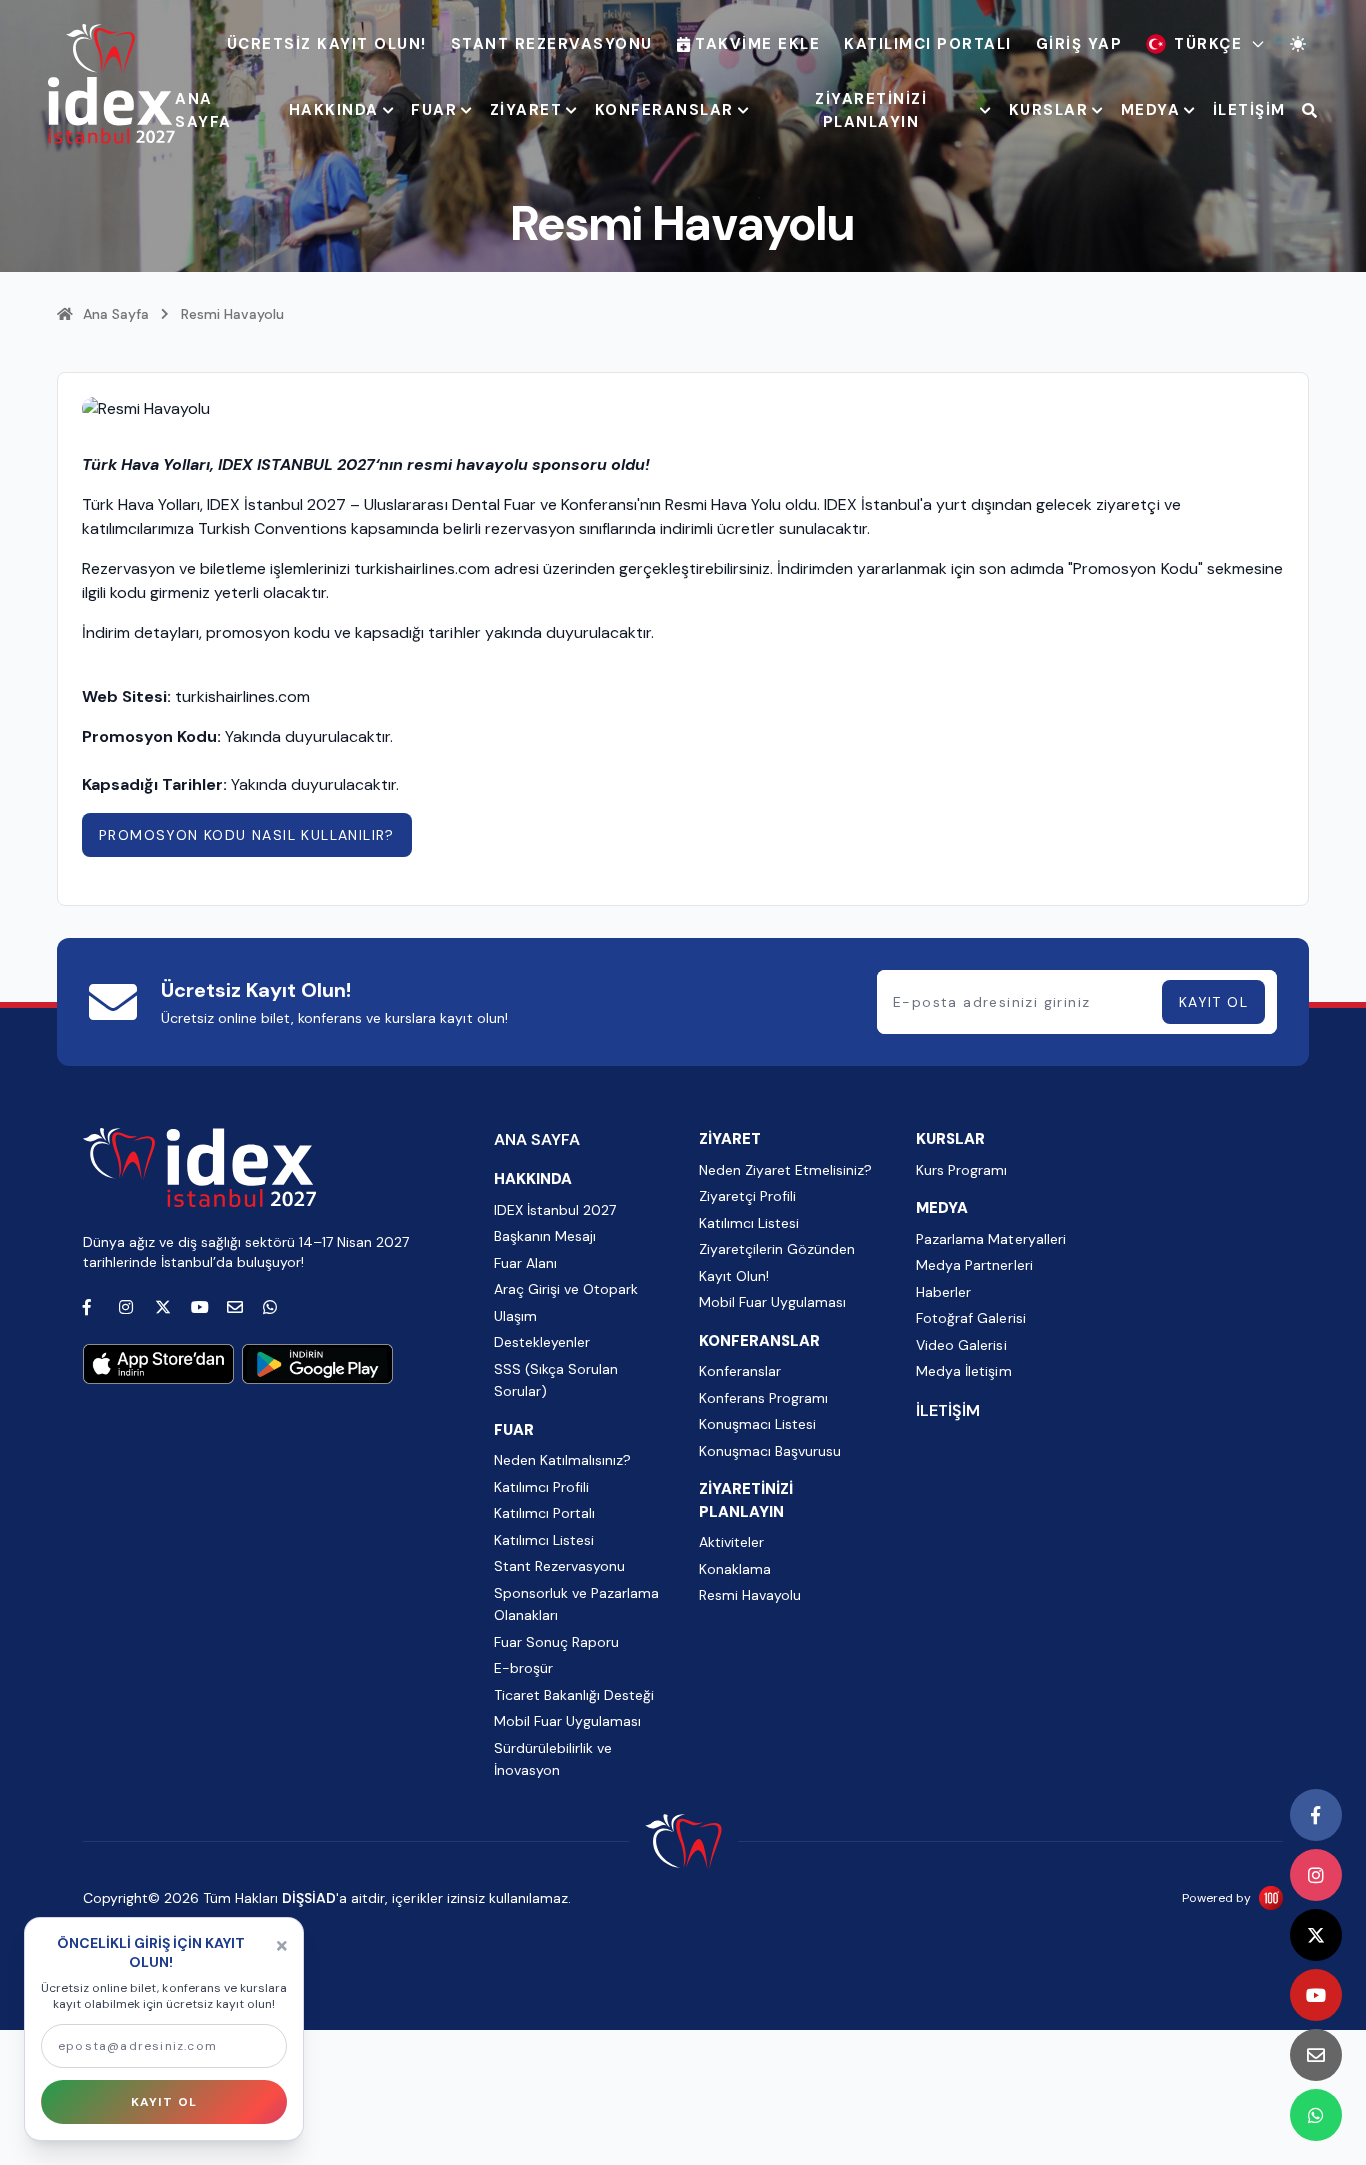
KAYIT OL (1213, 1002)
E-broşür (523, 1668)
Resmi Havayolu (750, 1595)
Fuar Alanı (525, 1263)
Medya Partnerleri (974, 1265)
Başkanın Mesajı (545, 1236)
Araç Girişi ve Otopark (566, 1289)
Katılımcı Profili (541, 1487)
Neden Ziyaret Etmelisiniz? (785, 1170)
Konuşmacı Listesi (757, 1424)
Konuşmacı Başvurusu (770, 1451)
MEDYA (1151, 110)
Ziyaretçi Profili (747, 1196)
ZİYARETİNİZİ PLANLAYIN (871, 110)
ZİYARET (526, 110)
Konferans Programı (763, 1398)
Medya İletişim (963, 1371)
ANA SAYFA (203, 110)
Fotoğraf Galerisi (970, 1318)
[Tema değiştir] (1298, 44)
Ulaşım (515, 1316)
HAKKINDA (334, 110)
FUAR (434, 110)
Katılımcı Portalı (928, 44)
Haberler (943, 1292)
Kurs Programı (961, 1170)
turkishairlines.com (242, 696)
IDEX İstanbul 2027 (555, 1210)
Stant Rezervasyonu (552, 44)
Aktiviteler (731, 1542)
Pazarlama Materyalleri (990, 1239)
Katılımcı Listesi (544, 1540)
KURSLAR (1049, 110)
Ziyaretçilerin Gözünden (777, 1249)
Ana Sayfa (116, 314)
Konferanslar (740, 1371)
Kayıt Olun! (734, 1276)
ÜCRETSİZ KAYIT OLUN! (327, 44)
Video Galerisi (961, 1345)
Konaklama (735, 1569)
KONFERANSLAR (664, 110)
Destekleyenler (542, 1342)
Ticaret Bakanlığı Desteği (574, 1695)
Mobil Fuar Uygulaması (567, 1721)
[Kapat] (282, 1946)
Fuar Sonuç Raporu (556, 1642)
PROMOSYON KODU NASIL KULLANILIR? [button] (247, 835)
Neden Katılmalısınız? (562, 1460)
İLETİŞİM (1249, 110)
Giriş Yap (1079, 44)
